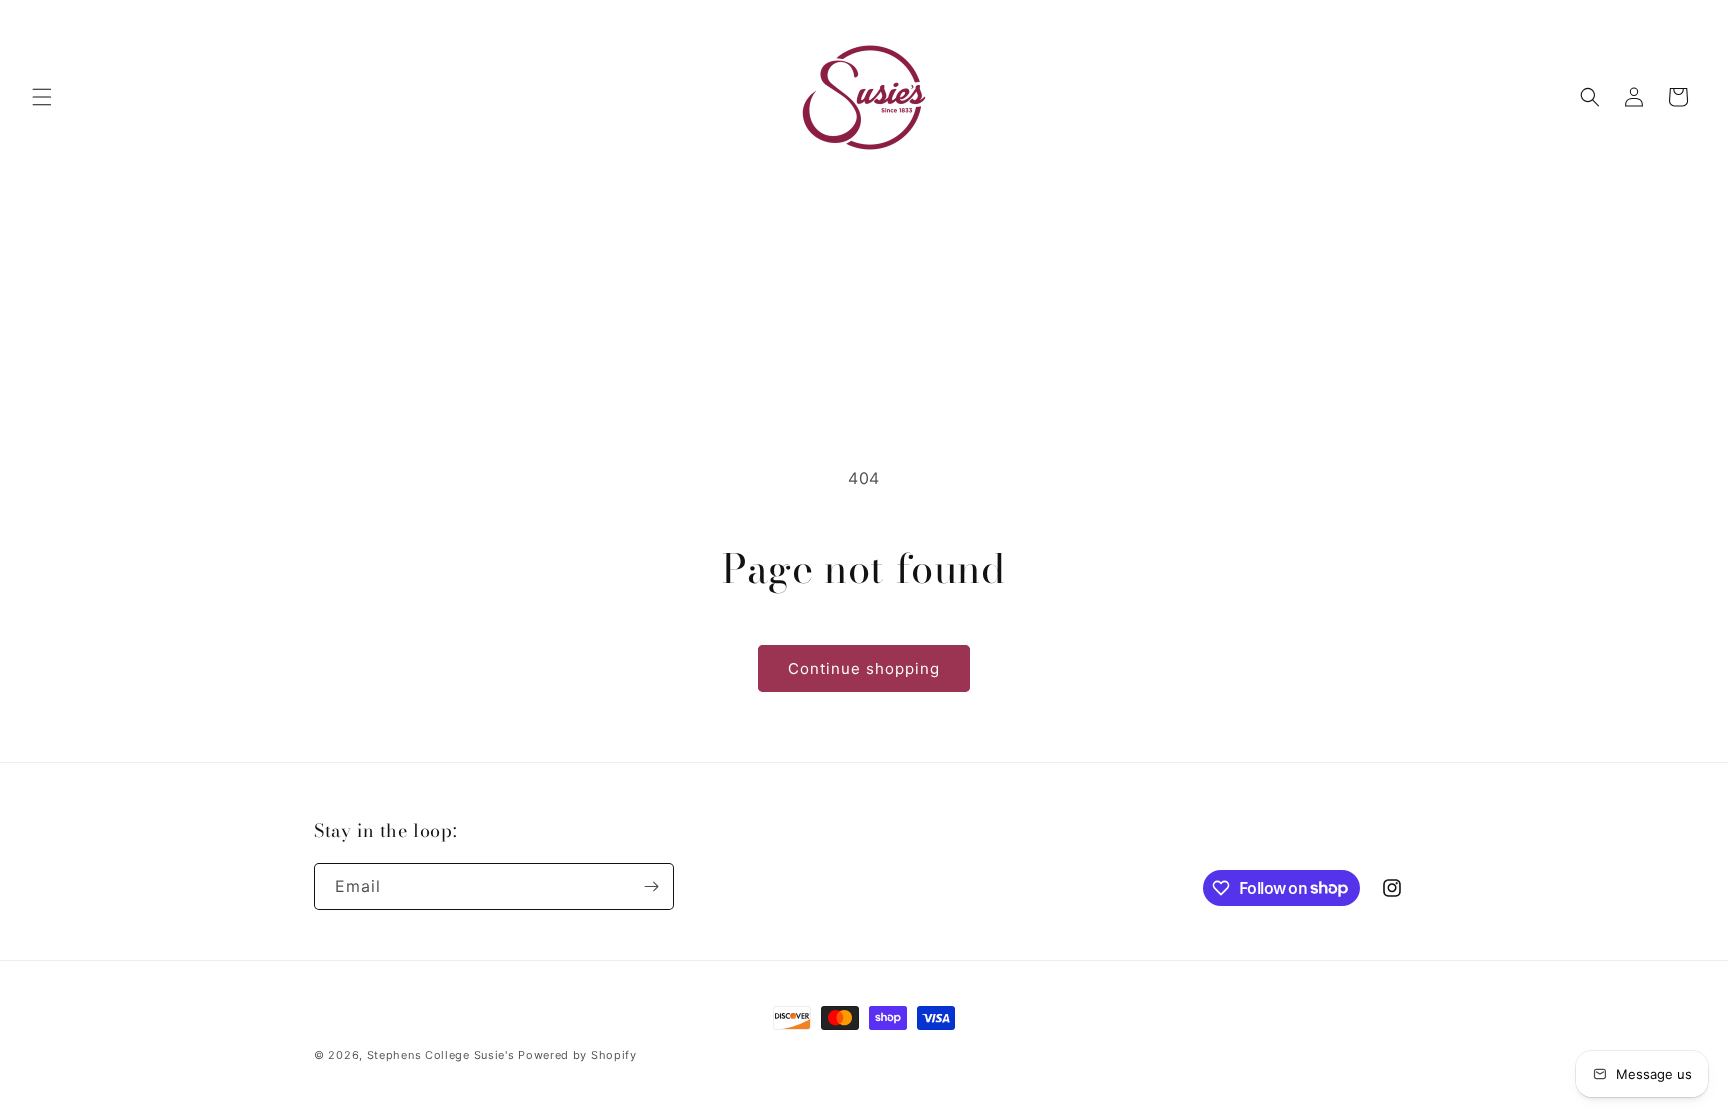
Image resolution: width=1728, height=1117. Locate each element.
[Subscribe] (651, 886)
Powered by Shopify (577, 1055)
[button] (42, 97)
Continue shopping (864, 668)
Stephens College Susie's (441, 1055)
